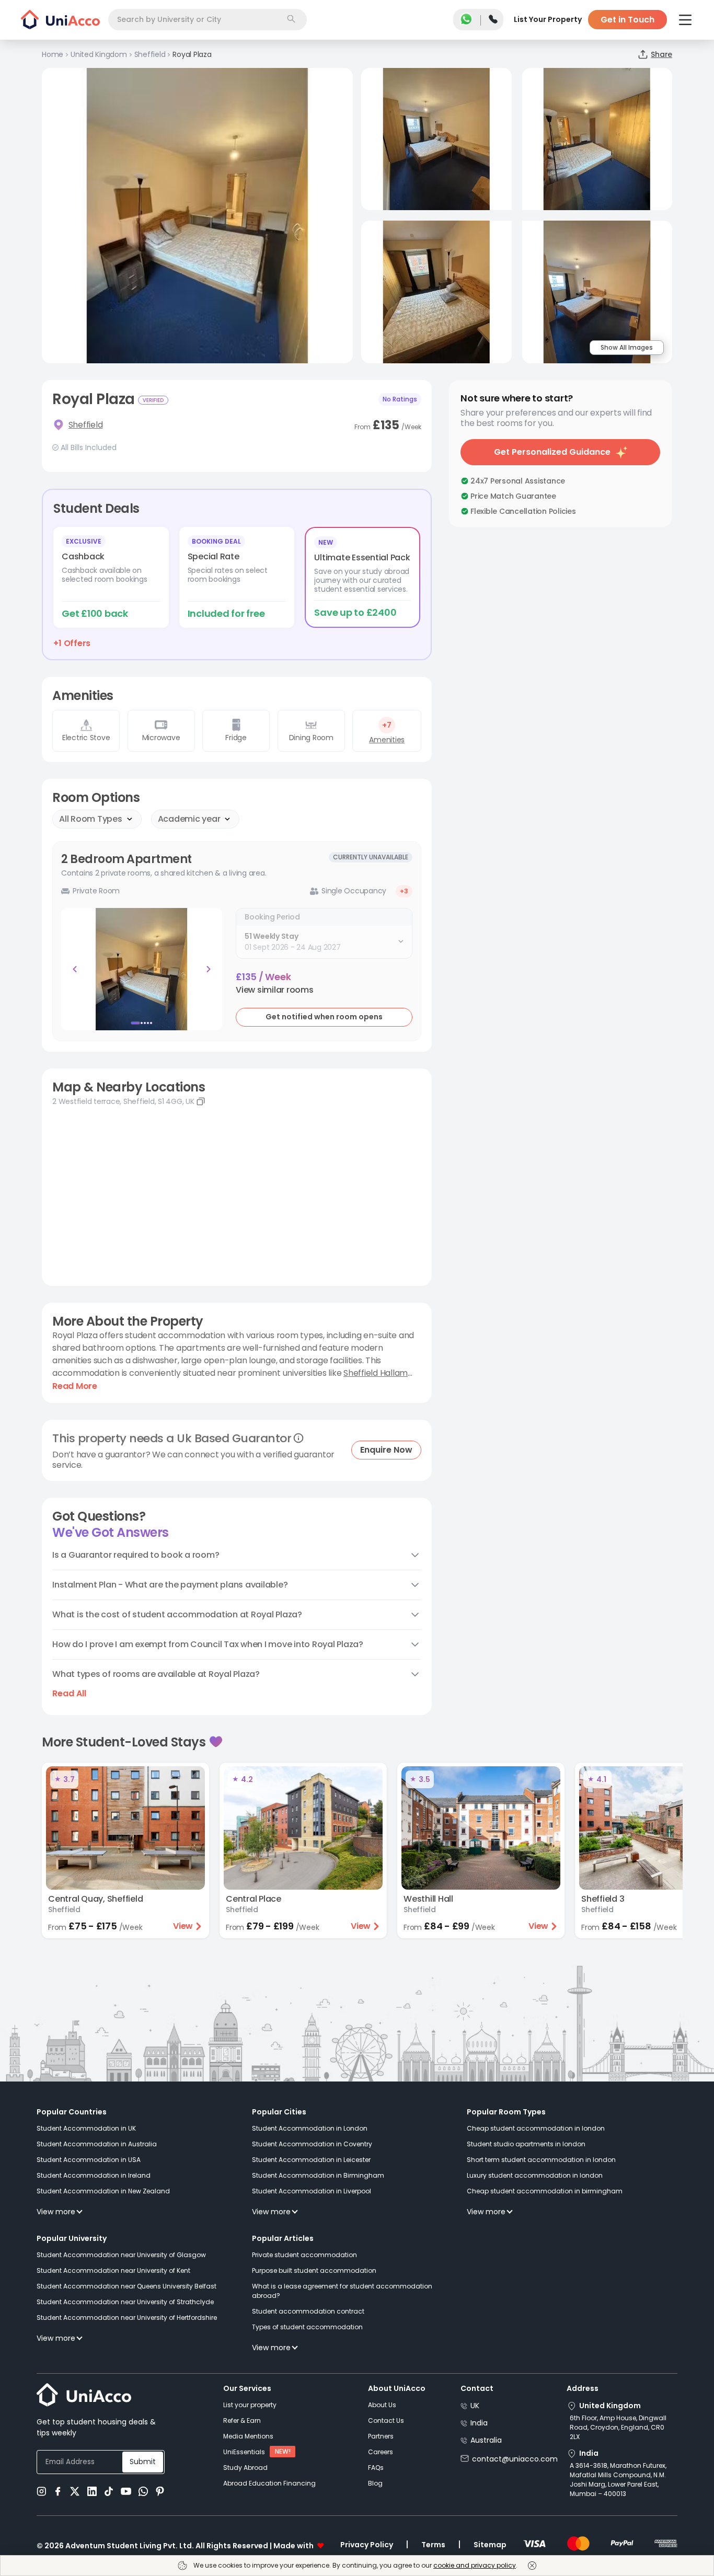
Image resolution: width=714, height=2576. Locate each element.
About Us (382, 2405)
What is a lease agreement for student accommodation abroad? (342, 2291)
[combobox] (208, 20)
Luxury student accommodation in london (535, 2175)
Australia (486, 2440)
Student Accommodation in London (310, 2128)
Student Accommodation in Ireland (94, 2175)
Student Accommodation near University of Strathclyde (125, 2302)
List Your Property (548, 19)
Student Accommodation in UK (86, 2128)
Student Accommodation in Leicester (311, 2160)
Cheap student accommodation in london (536, 2128)
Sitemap (490, 2545)
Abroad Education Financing (269, 2483)
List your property (250, 2405)
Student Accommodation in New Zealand (103, 2191)
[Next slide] (209, 969)
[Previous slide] (75, 969)
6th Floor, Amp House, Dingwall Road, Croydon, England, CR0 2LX (618, 2427)
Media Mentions (248, 2436)
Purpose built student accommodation (314, 2270)
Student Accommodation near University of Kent (113, 2270)
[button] (275, 990)
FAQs (376, 2468)
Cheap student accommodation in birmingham (545, 2191)
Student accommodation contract (308, 2311)
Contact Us (386, 2420)
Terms (433, 2545)
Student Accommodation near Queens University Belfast (126, 2286)
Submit (143, 2462)
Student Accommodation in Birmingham (318, 2175)
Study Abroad (245, 2468)
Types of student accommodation (307, 2327)
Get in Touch (627, 20)
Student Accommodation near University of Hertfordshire (127, 2318)
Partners (381, 2436)
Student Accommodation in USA (89, 2160)
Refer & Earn (242, 2420)
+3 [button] (404, 891)
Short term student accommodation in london (541, 2160)
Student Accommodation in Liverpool (312, 2191)
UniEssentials (244, 2452)
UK (475, 2406)
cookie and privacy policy (475, 2565)
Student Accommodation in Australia (97, 2144)
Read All (69, 1694)
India (479, 2423)
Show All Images (627, 347)
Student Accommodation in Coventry (312, 2144)
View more (56, 2212)
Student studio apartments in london (526, 2144)
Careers (381, 2452)
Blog (375, 2483)
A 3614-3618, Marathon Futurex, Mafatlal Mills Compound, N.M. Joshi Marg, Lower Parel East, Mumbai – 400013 (618, 2480)
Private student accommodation (304, 2255)
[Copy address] (201, 1101)
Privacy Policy (367, 2545)
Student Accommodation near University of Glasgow (121, 2255)
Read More (75, 1386)
